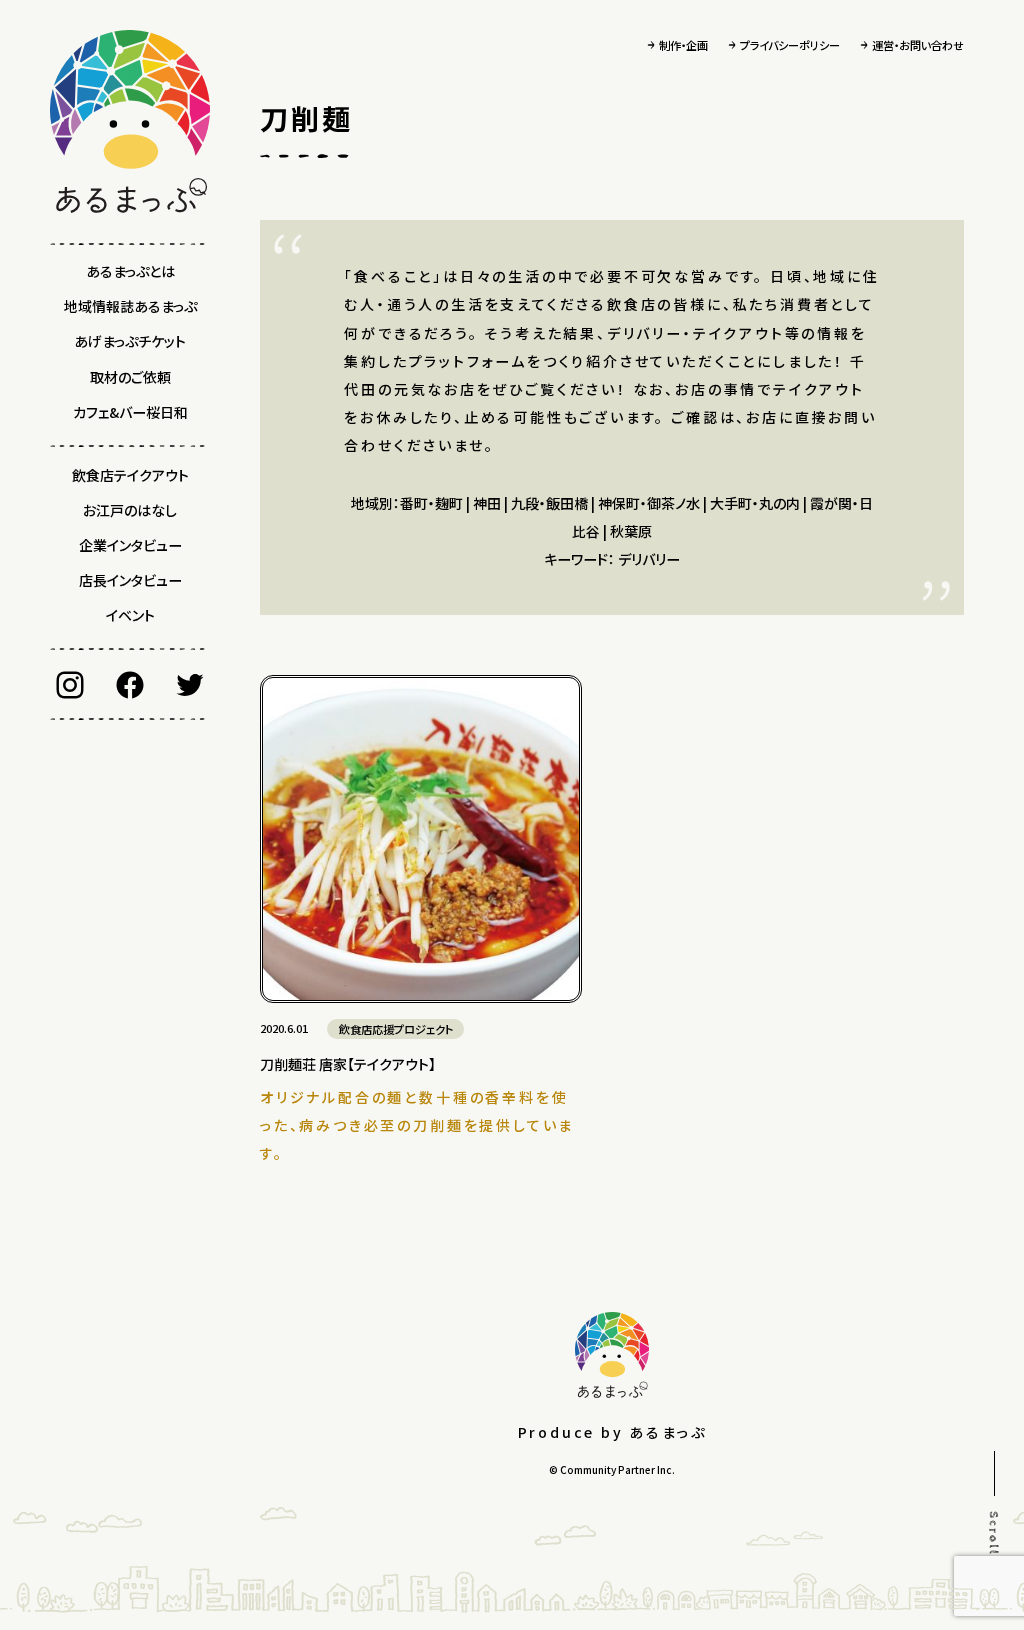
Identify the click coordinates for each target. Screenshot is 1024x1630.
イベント (130, 615)
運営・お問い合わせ (918, 45)
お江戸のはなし (130, 510)
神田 (487, 503)
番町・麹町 (431, 503)
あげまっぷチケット (130, 341)
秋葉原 (631, 531)
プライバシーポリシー (790, 45)
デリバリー (649, 559)
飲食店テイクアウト (130, 475)
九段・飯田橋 (549, 503)
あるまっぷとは (130, 271)
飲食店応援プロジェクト (396, 1029)
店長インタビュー (130, 580)
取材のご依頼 (130, 377)
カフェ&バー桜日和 (130, 412)
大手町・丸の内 (755, 503)
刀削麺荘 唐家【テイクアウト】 (348, 1064)
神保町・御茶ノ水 (649, 503)
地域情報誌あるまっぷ (130, 306)
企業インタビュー (130, 545)
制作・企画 (683, 45)
